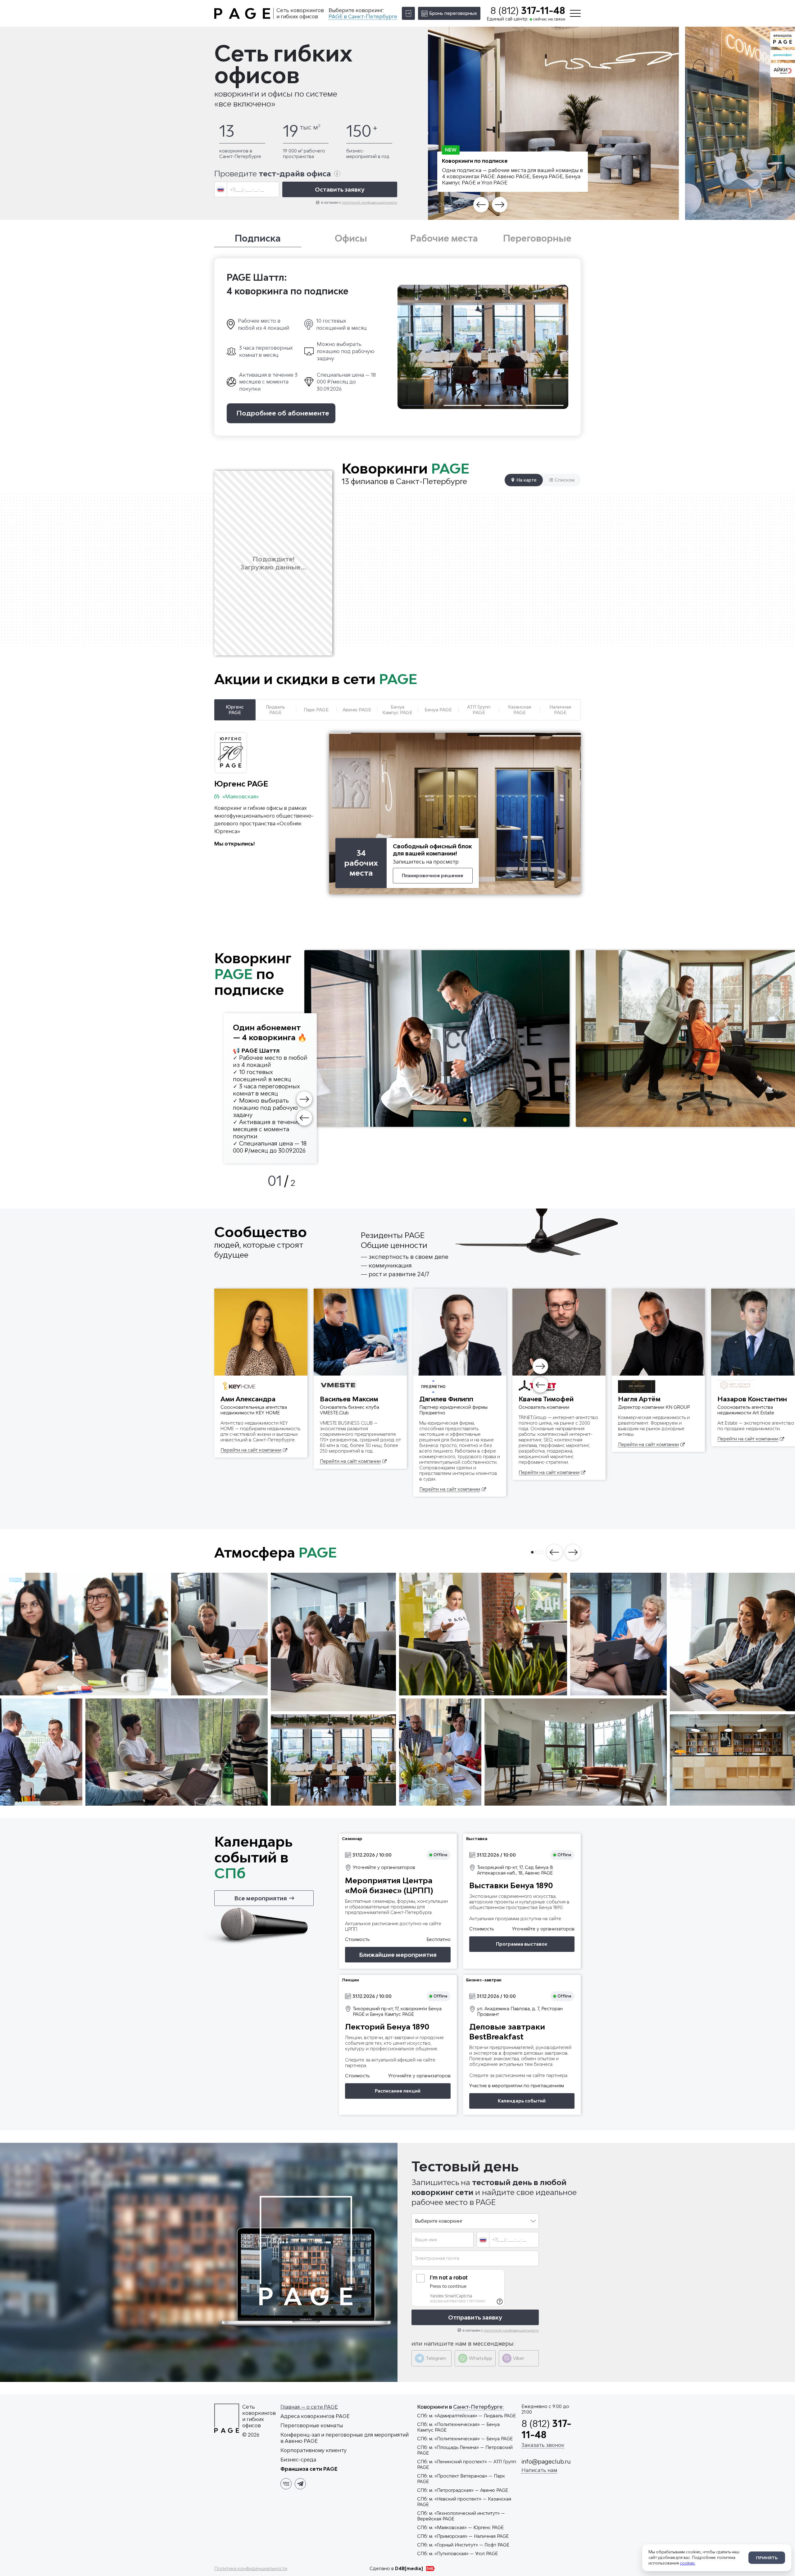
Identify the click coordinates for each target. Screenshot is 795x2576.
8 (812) (528, 11)
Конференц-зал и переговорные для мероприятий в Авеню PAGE (345, 2438)
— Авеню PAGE (463, 2490)
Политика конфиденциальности (251, 2568)
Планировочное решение (433, 875)
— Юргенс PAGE (460, 2527)
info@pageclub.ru (546, 2461)
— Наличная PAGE (463, 2536)
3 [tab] (445, 205)
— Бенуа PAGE (465, 2439)
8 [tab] (468, 205)
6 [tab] (459, 205)
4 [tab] (450, 205)
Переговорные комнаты (312, 2425)
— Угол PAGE (457, 2553)
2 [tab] (440, 205)
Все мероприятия (261, 1898)
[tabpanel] (553, 123)
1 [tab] (436, 205)
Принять (767, 2558)
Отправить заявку (475, 2317)
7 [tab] (464, 205)
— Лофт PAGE (463, 2545)
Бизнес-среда (298, 2460)
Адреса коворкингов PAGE (315, 2416)
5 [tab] (454, 205)
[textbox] (221, 189)
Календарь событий (522, 2101)
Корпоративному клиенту (313, 2450)
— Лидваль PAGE (466, 2416)
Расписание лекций (398, 2091)
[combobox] (221, 189)
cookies (687, 2563)
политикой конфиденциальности (370, 202)
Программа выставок (522, 1944)
